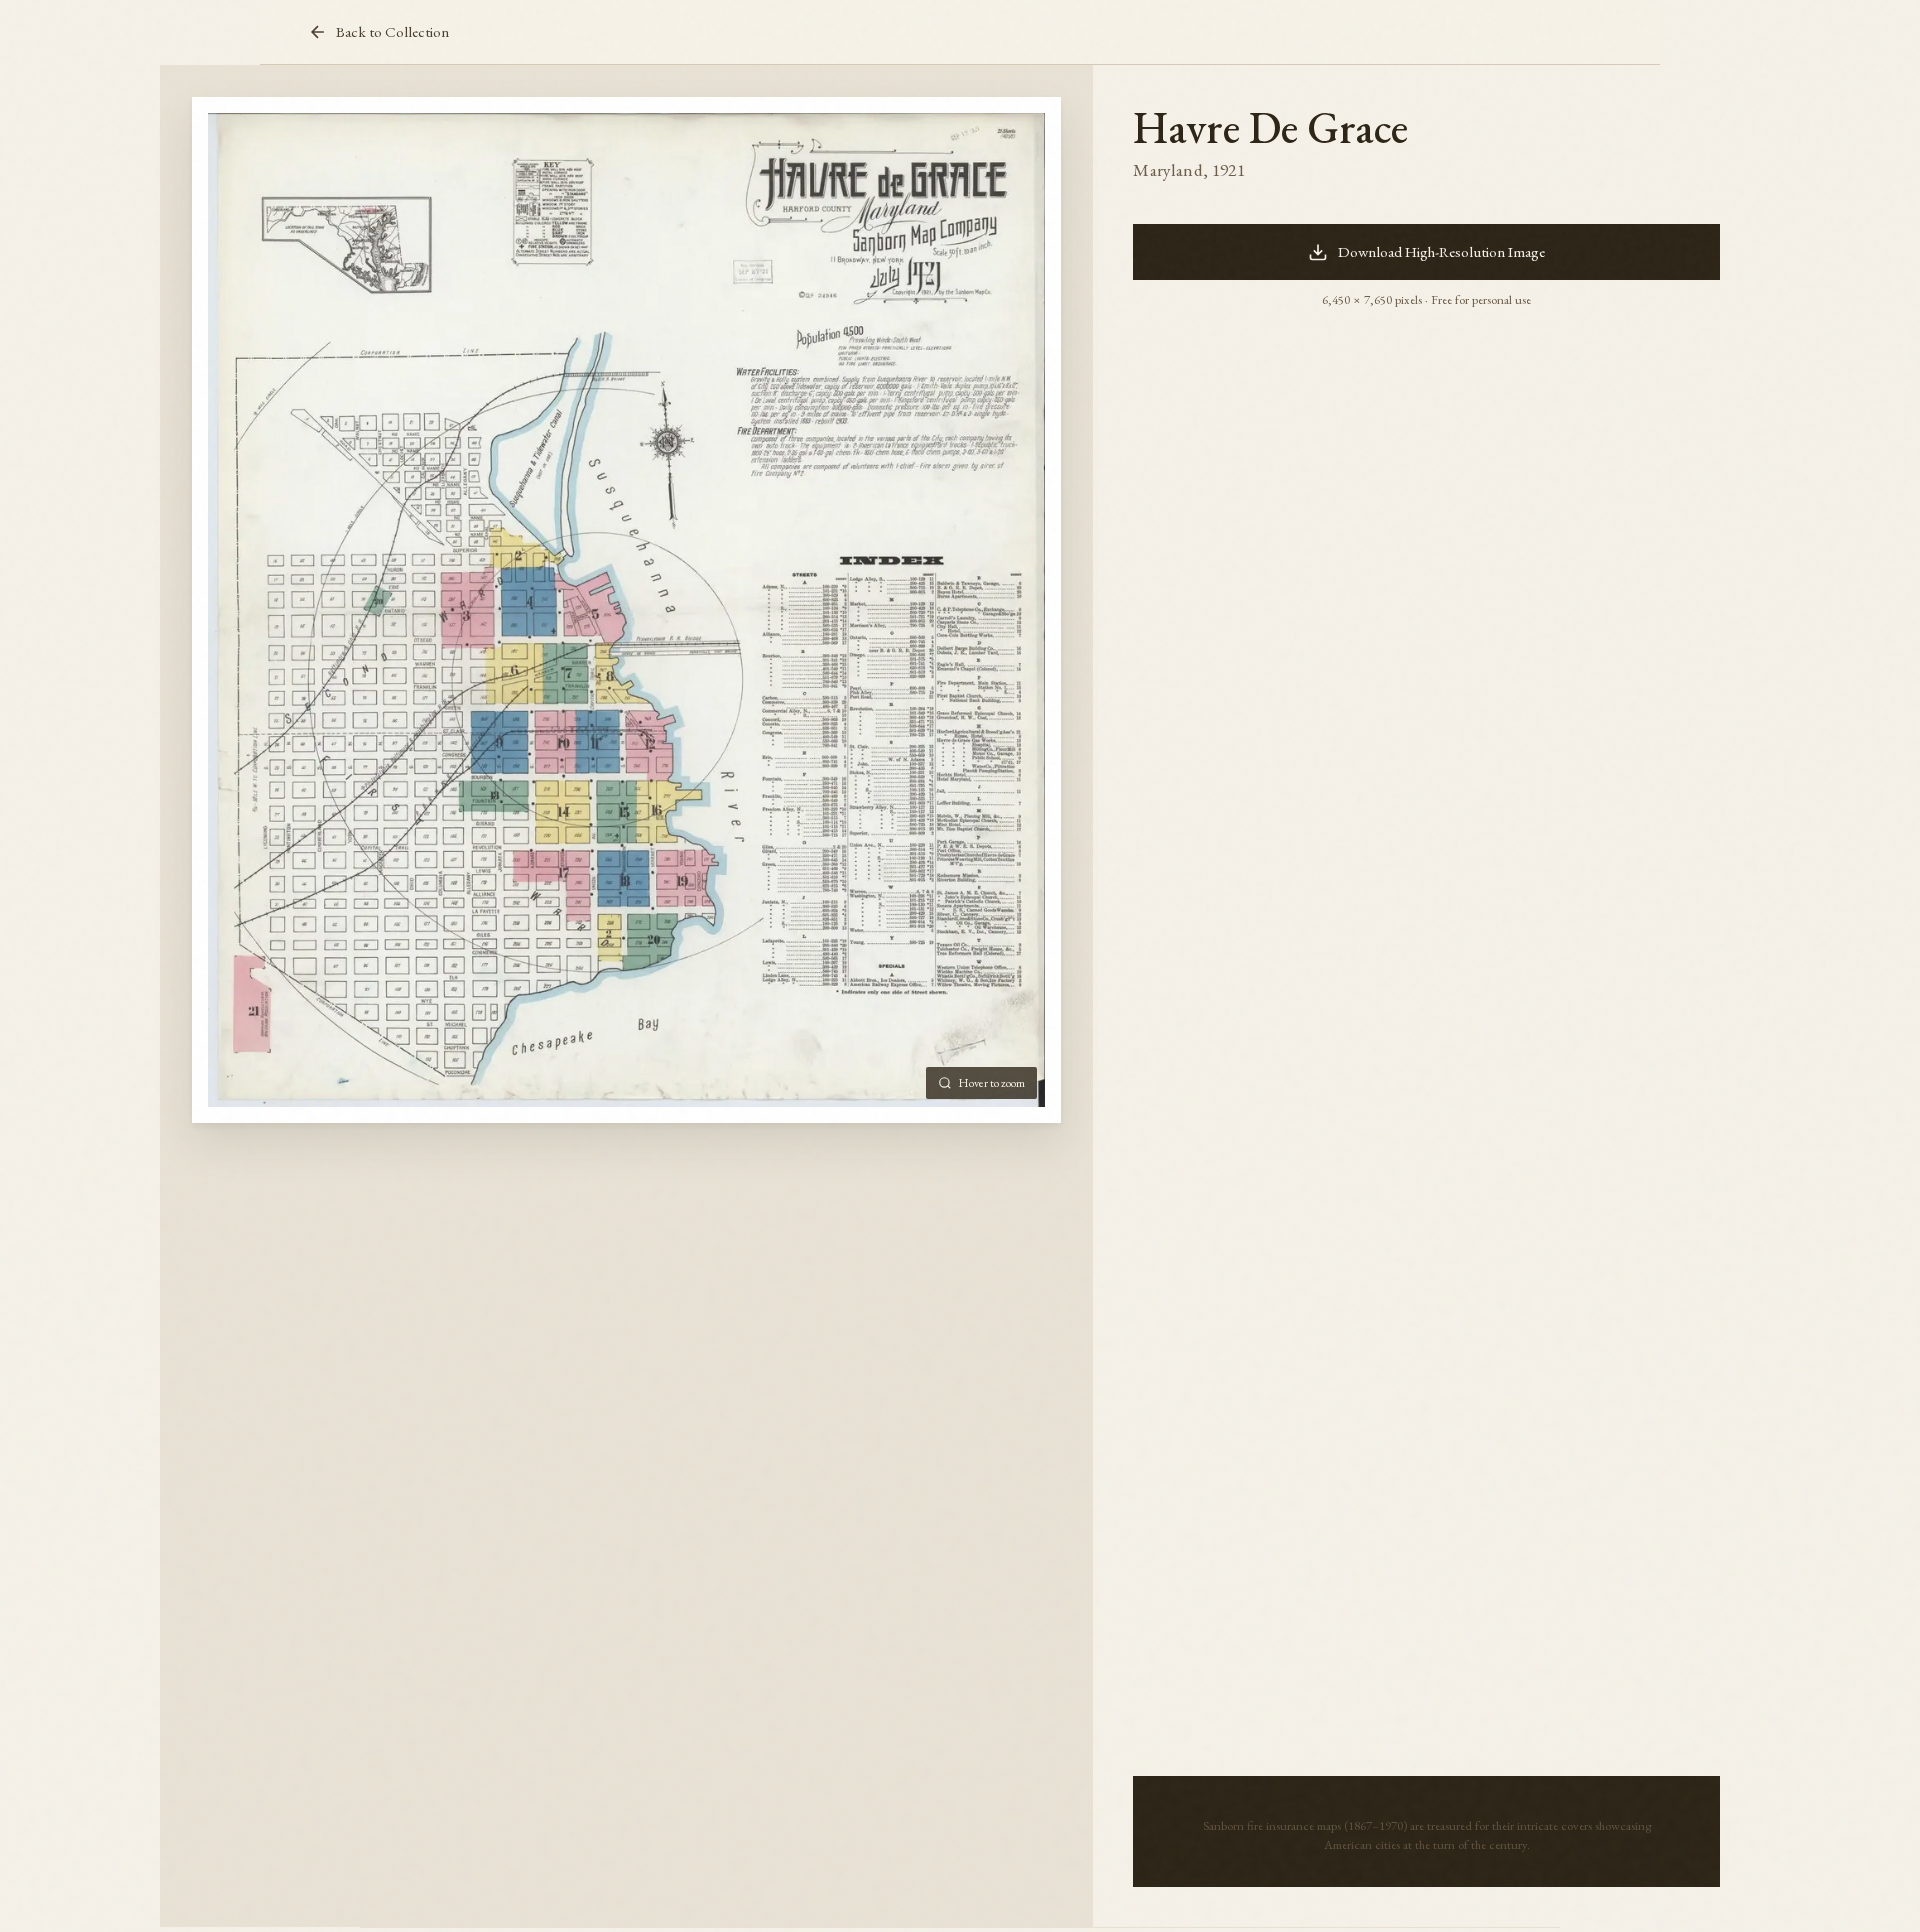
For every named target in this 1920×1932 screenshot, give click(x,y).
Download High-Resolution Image (1441, 252)
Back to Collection (392, 32)
